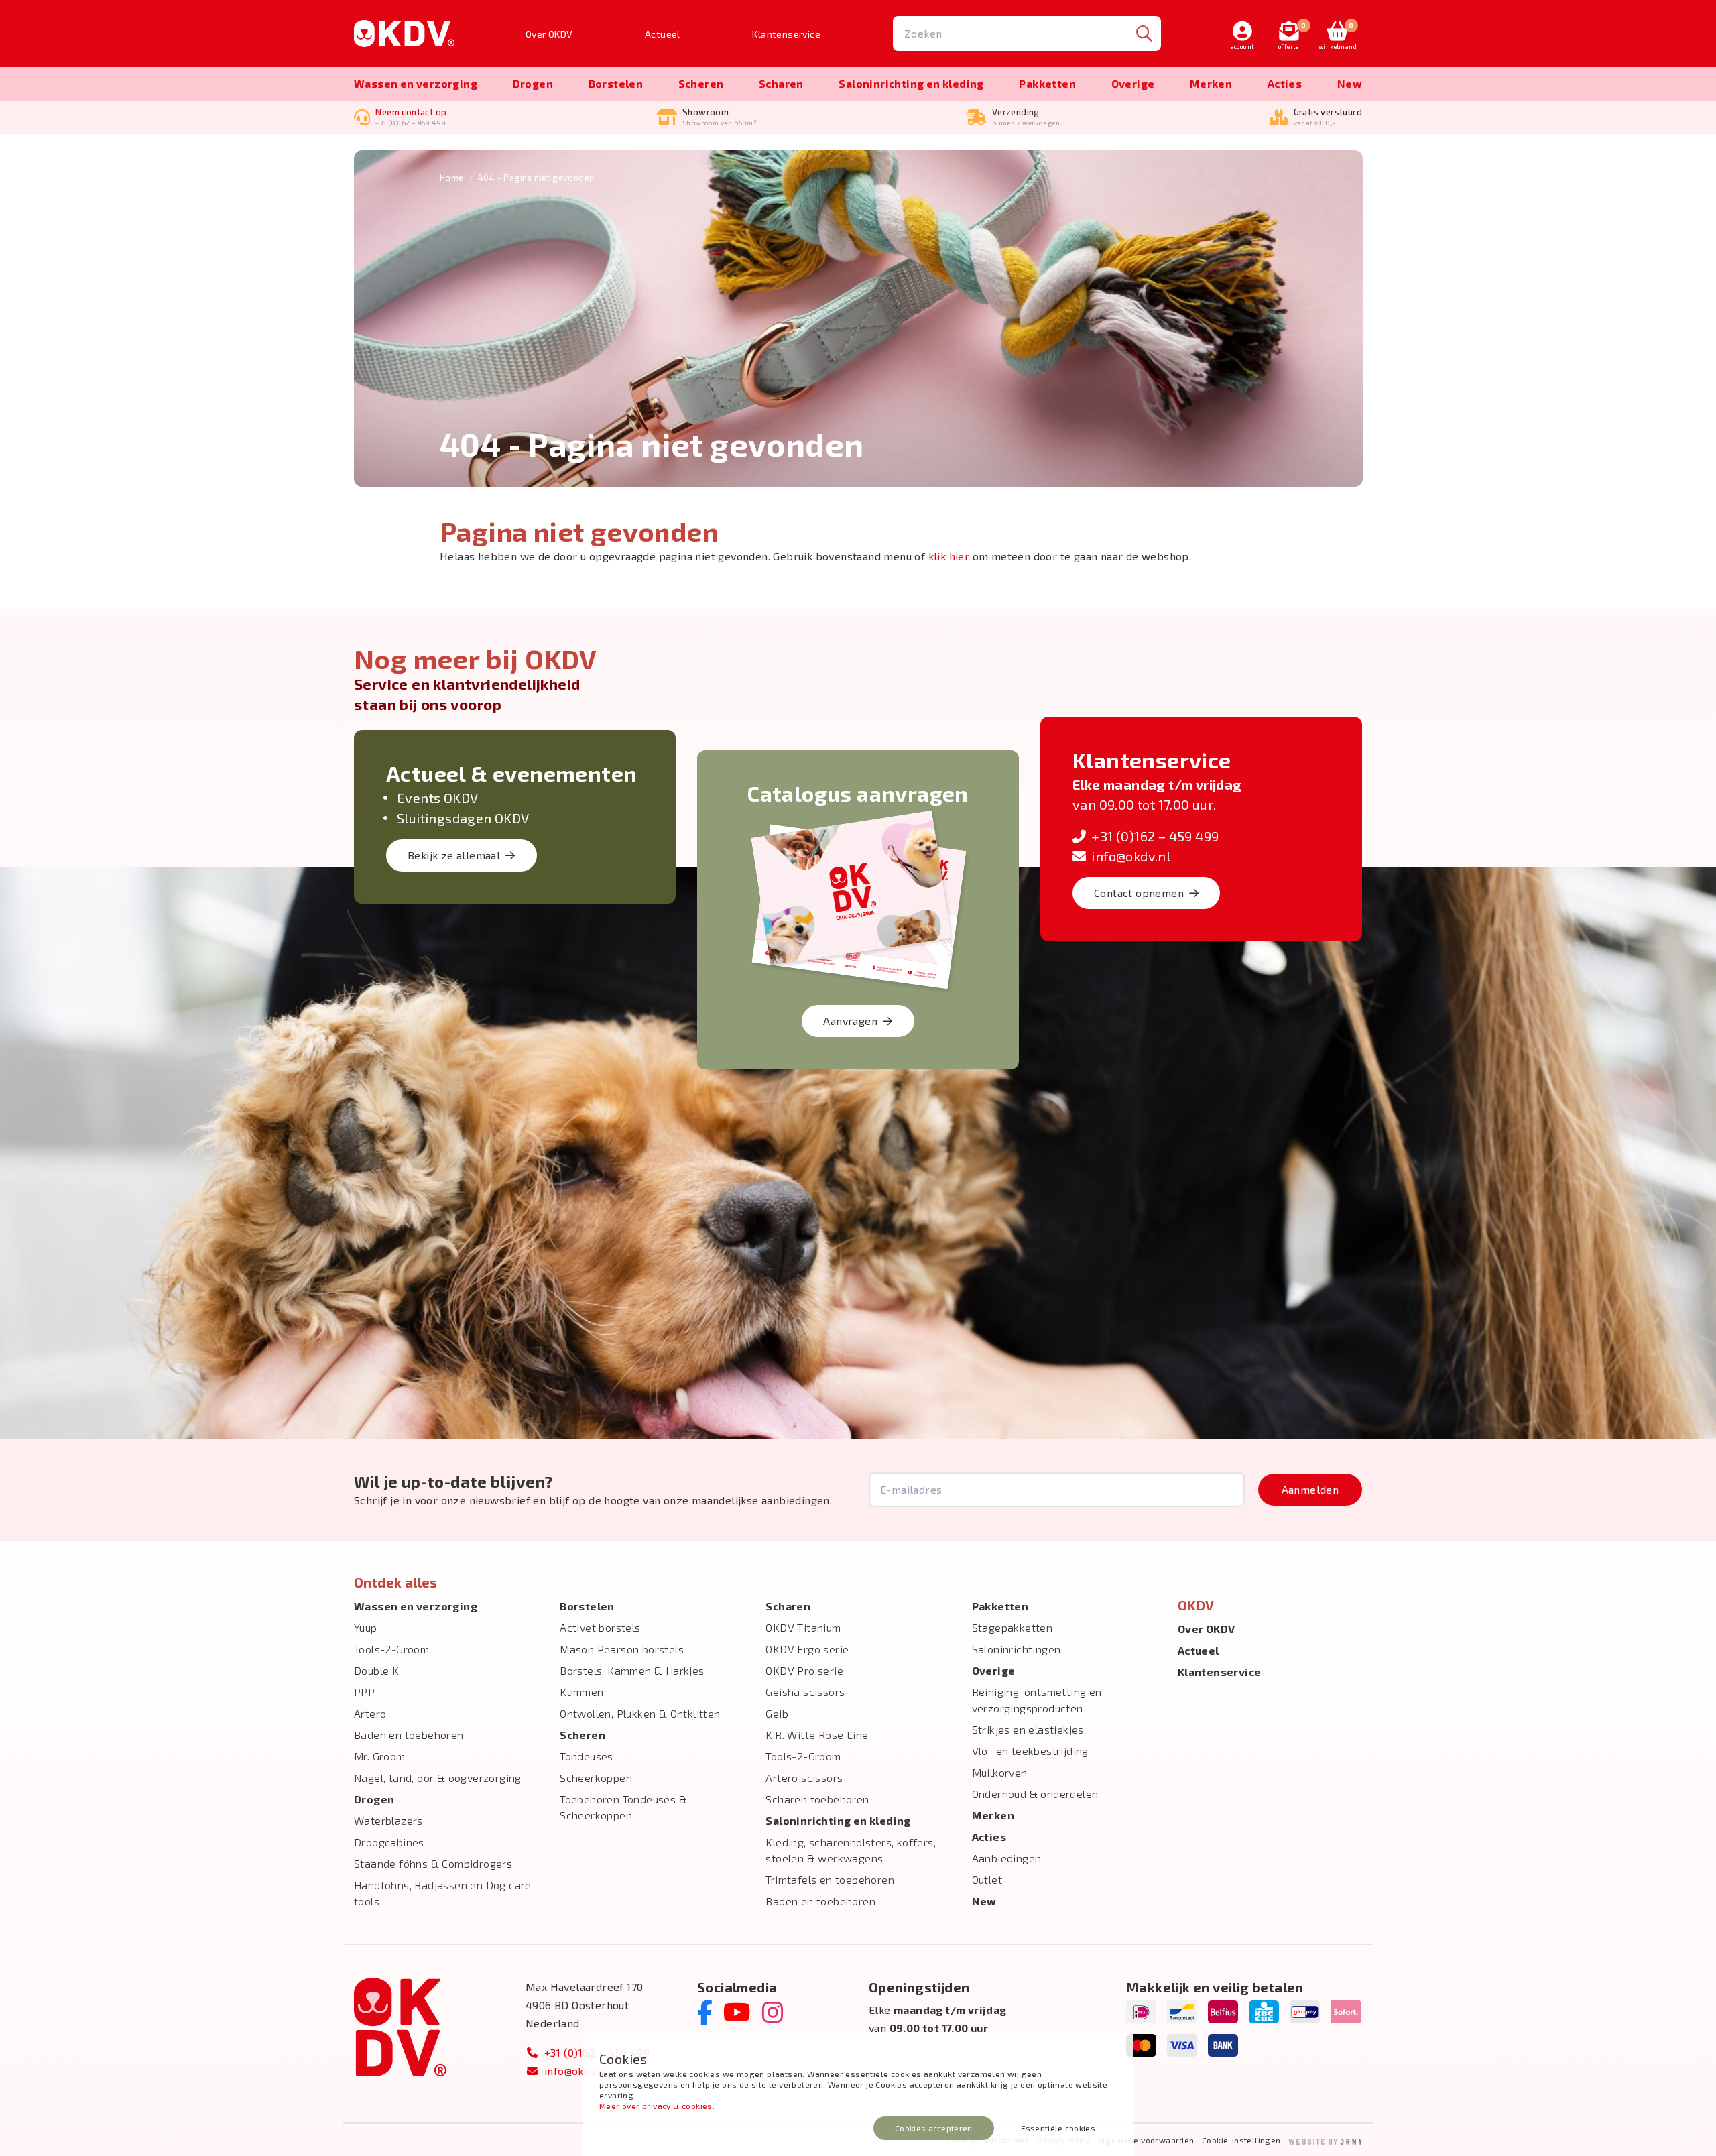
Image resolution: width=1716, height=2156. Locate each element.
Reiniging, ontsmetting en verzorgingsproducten (1037, 1700)
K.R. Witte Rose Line (817, 1735)
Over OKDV (549, 34)
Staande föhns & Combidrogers (433, 1863)
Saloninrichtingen (1017, 1649)
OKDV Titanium (803, 1627)
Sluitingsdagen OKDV (463, 818)
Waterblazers (388, 1820)
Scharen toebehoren (817, 1799)
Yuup (366, 1627)
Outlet (987, 1879)
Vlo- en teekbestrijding (1030, 1751)
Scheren (701, 83)
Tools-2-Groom (391, 1649)
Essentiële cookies (1058, 2128)
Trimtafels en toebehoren (830, 1879)
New (1350, 83)
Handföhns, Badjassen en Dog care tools (443, 1893)
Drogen (533, 83)
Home (452, 178)
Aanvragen (850, 1021)
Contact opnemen (1139, 893)
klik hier (949, 556)
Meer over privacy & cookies (656, 2106)
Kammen (581, 1692)
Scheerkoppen (596, 1778)
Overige (1133, 83)
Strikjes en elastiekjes (1028, 1729)
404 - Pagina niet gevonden (536, 178)
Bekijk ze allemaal (454, 855)
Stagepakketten (1013, 1627)
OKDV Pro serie (804, 1670)
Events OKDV (437, 798)
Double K (376, 1670)
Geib (777, 1713)
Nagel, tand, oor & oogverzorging (438, 1778)
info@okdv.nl (1131, 856)
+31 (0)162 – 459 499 (1155, 836)
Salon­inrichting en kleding (911, 83)
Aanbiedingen (1007, 1858)
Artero (370, 1713)
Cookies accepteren (933, 2128)
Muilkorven (1000, 1772)
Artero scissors (804, 1778)
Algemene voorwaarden (1146, 2140)
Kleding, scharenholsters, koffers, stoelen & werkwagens (851, 1850)
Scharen (781, 83)
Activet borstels (600, 1627)
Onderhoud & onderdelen (1035, 1794)
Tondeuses (587, 1756)
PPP (364, 1692)
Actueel (663, 34)
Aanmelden (1310, 1489)
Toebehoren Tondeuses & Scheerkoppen (623, 1807)
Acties (1285, 83)
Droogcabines (389, 1842)
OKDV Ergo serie (807, 1649)
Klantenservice (786, 34)
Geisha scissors (805, 1692)
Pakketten (1047, 83)
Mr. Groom (380, 1756)
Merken (1211, 83)
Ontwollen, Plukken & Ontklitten (640, 1713)
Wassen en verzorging (416, 83)
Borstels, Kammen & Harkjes (632, 1670)
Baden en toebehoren (409, 1735)
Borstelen (616, 83)
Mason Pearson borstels (622, 1649)
